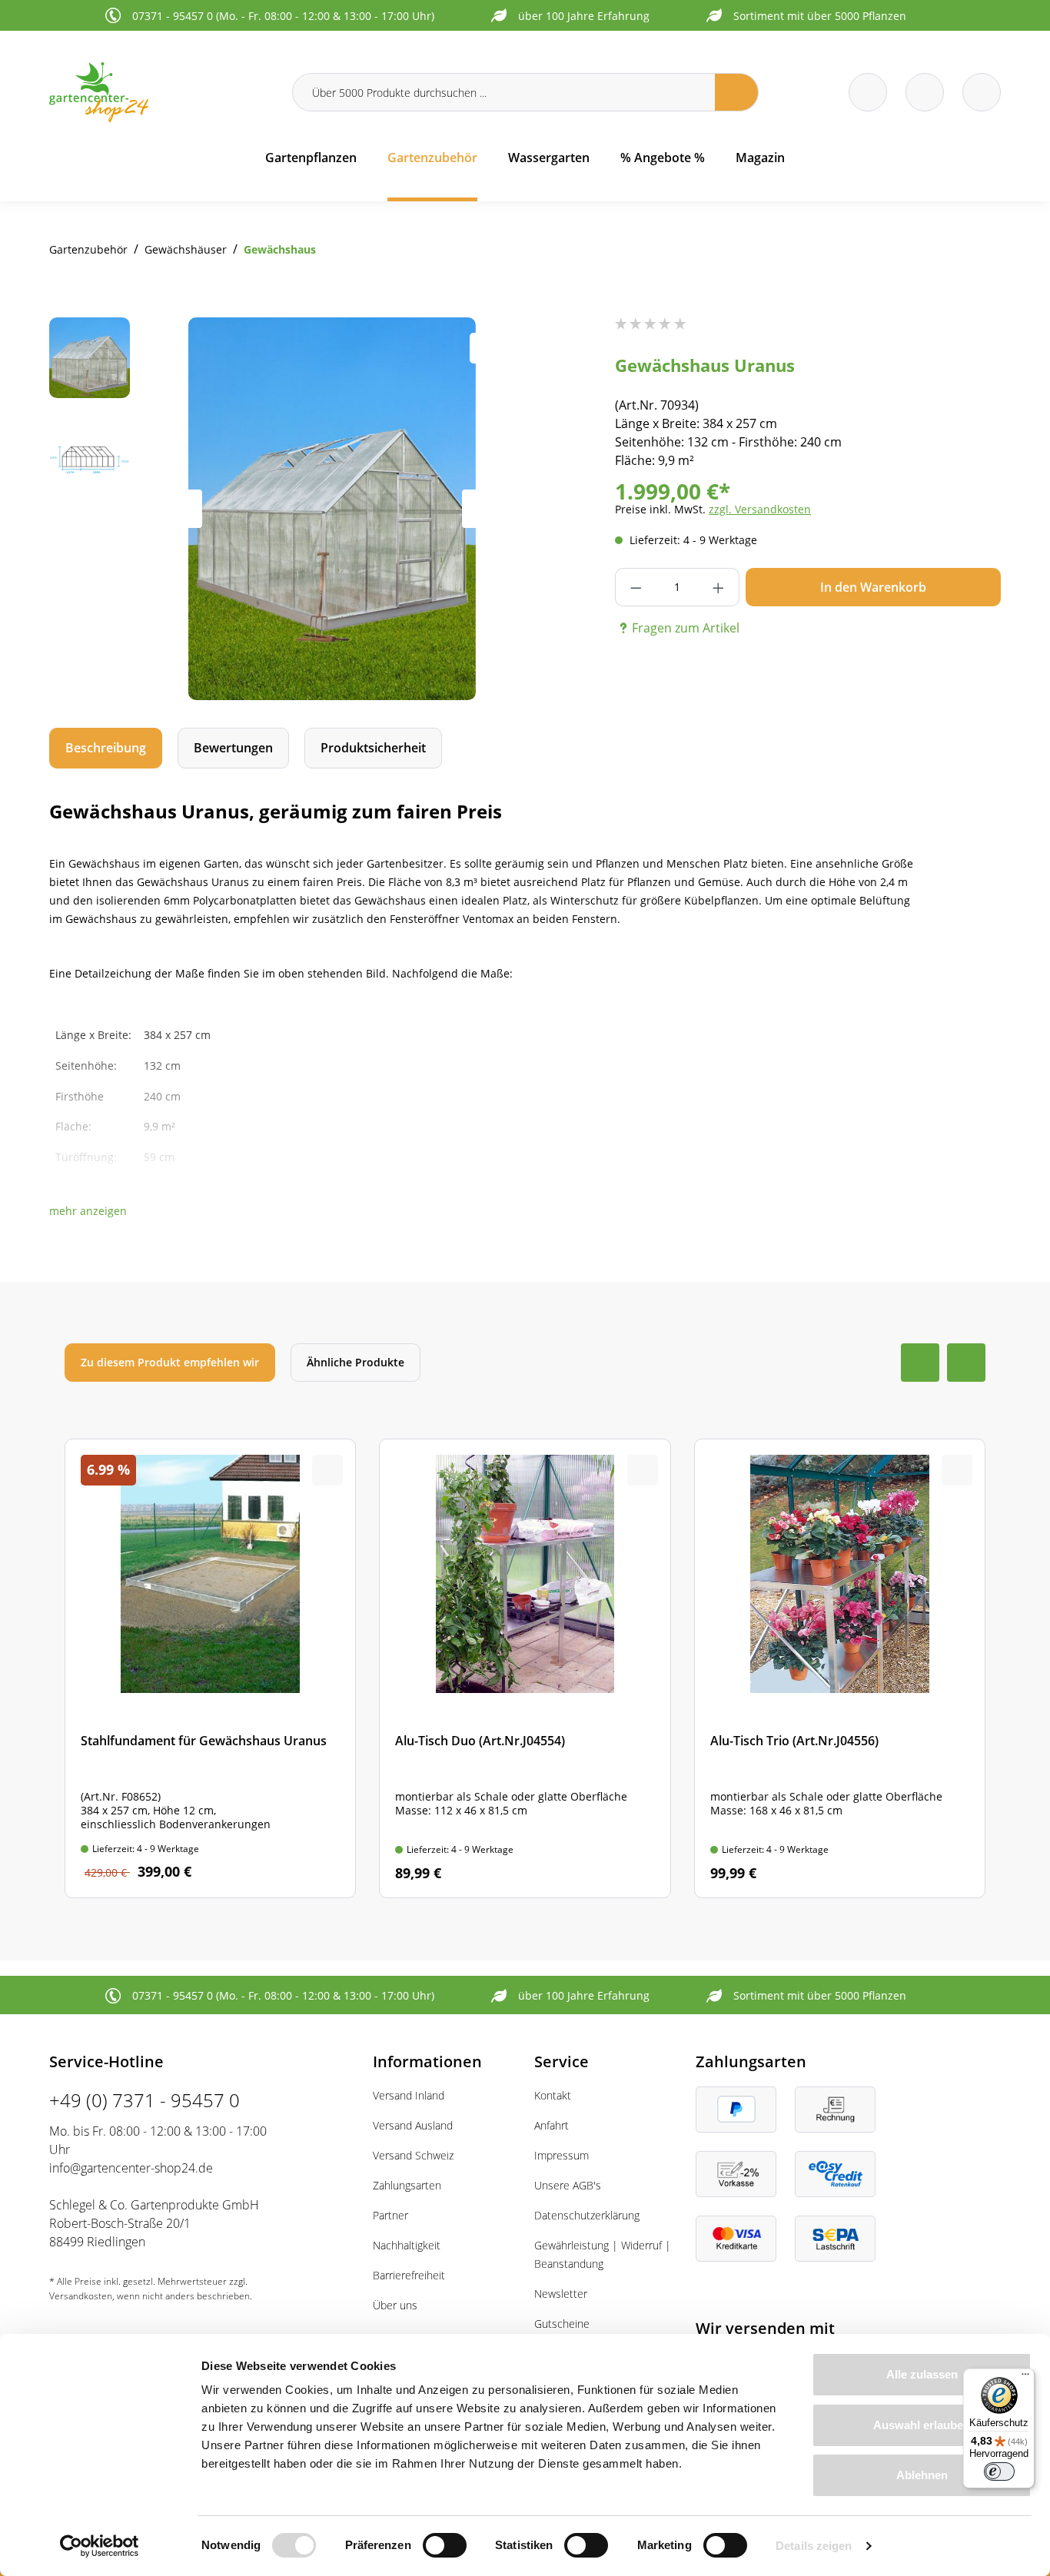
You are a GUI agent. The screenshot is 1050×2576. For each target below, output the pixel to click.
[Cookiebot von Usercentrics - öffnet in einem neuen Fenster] (100, 2546)
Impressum (562, 2155)
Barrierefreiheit (409, 2275)
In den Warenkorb (873, 587)
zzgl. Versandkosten (760, 509)
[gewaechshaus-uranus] (332, 509)
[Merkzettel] (868, 92)
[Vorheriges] (183, 509)
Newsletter (561, 2294)
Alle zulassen (922, 2374)
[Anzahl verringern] (636, 587)
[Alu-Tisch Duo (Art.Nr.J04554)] (525, 1668)
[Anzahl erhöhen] (719, 587)
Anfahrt (552, 2125)
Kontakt (553, 2095)
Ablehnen (922, 2475)
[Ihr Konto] (982, 92)
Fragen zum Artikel (686, 628)
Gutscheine (562, 2324)
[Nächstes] (481, 509)
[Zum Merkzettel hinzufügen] (485, 348)
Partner (390, 2215)
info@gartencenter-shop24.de (131, 2168)
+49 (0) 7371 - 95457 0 (145, 2100)
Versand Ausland (413, 2125)
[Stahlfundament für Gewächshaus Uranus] (210, 1668)
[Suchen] (737, 92)
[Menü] (1025, 2378)
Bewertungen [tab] (233, 748)
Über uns (395, 2305)
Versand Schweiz (413, 2155)
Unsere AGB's (568, 2185)
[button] (88, 1211)
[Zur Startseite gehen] (161, 92)
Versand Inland (409, 2095)
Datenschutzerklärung (587, 2215)
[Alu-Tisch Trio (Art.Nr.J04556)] (840, 1668)
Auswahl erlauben (922, 2425)
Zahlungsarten (407, 2185)
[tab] (106, 748)
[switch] (445, 2545)
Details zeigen (814, 2546)
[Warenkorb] (925, 92)
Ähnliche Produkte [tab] (356, 1362)
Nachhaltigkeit (407, 2245)
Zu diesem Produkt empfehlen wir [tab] (170, 1362)
